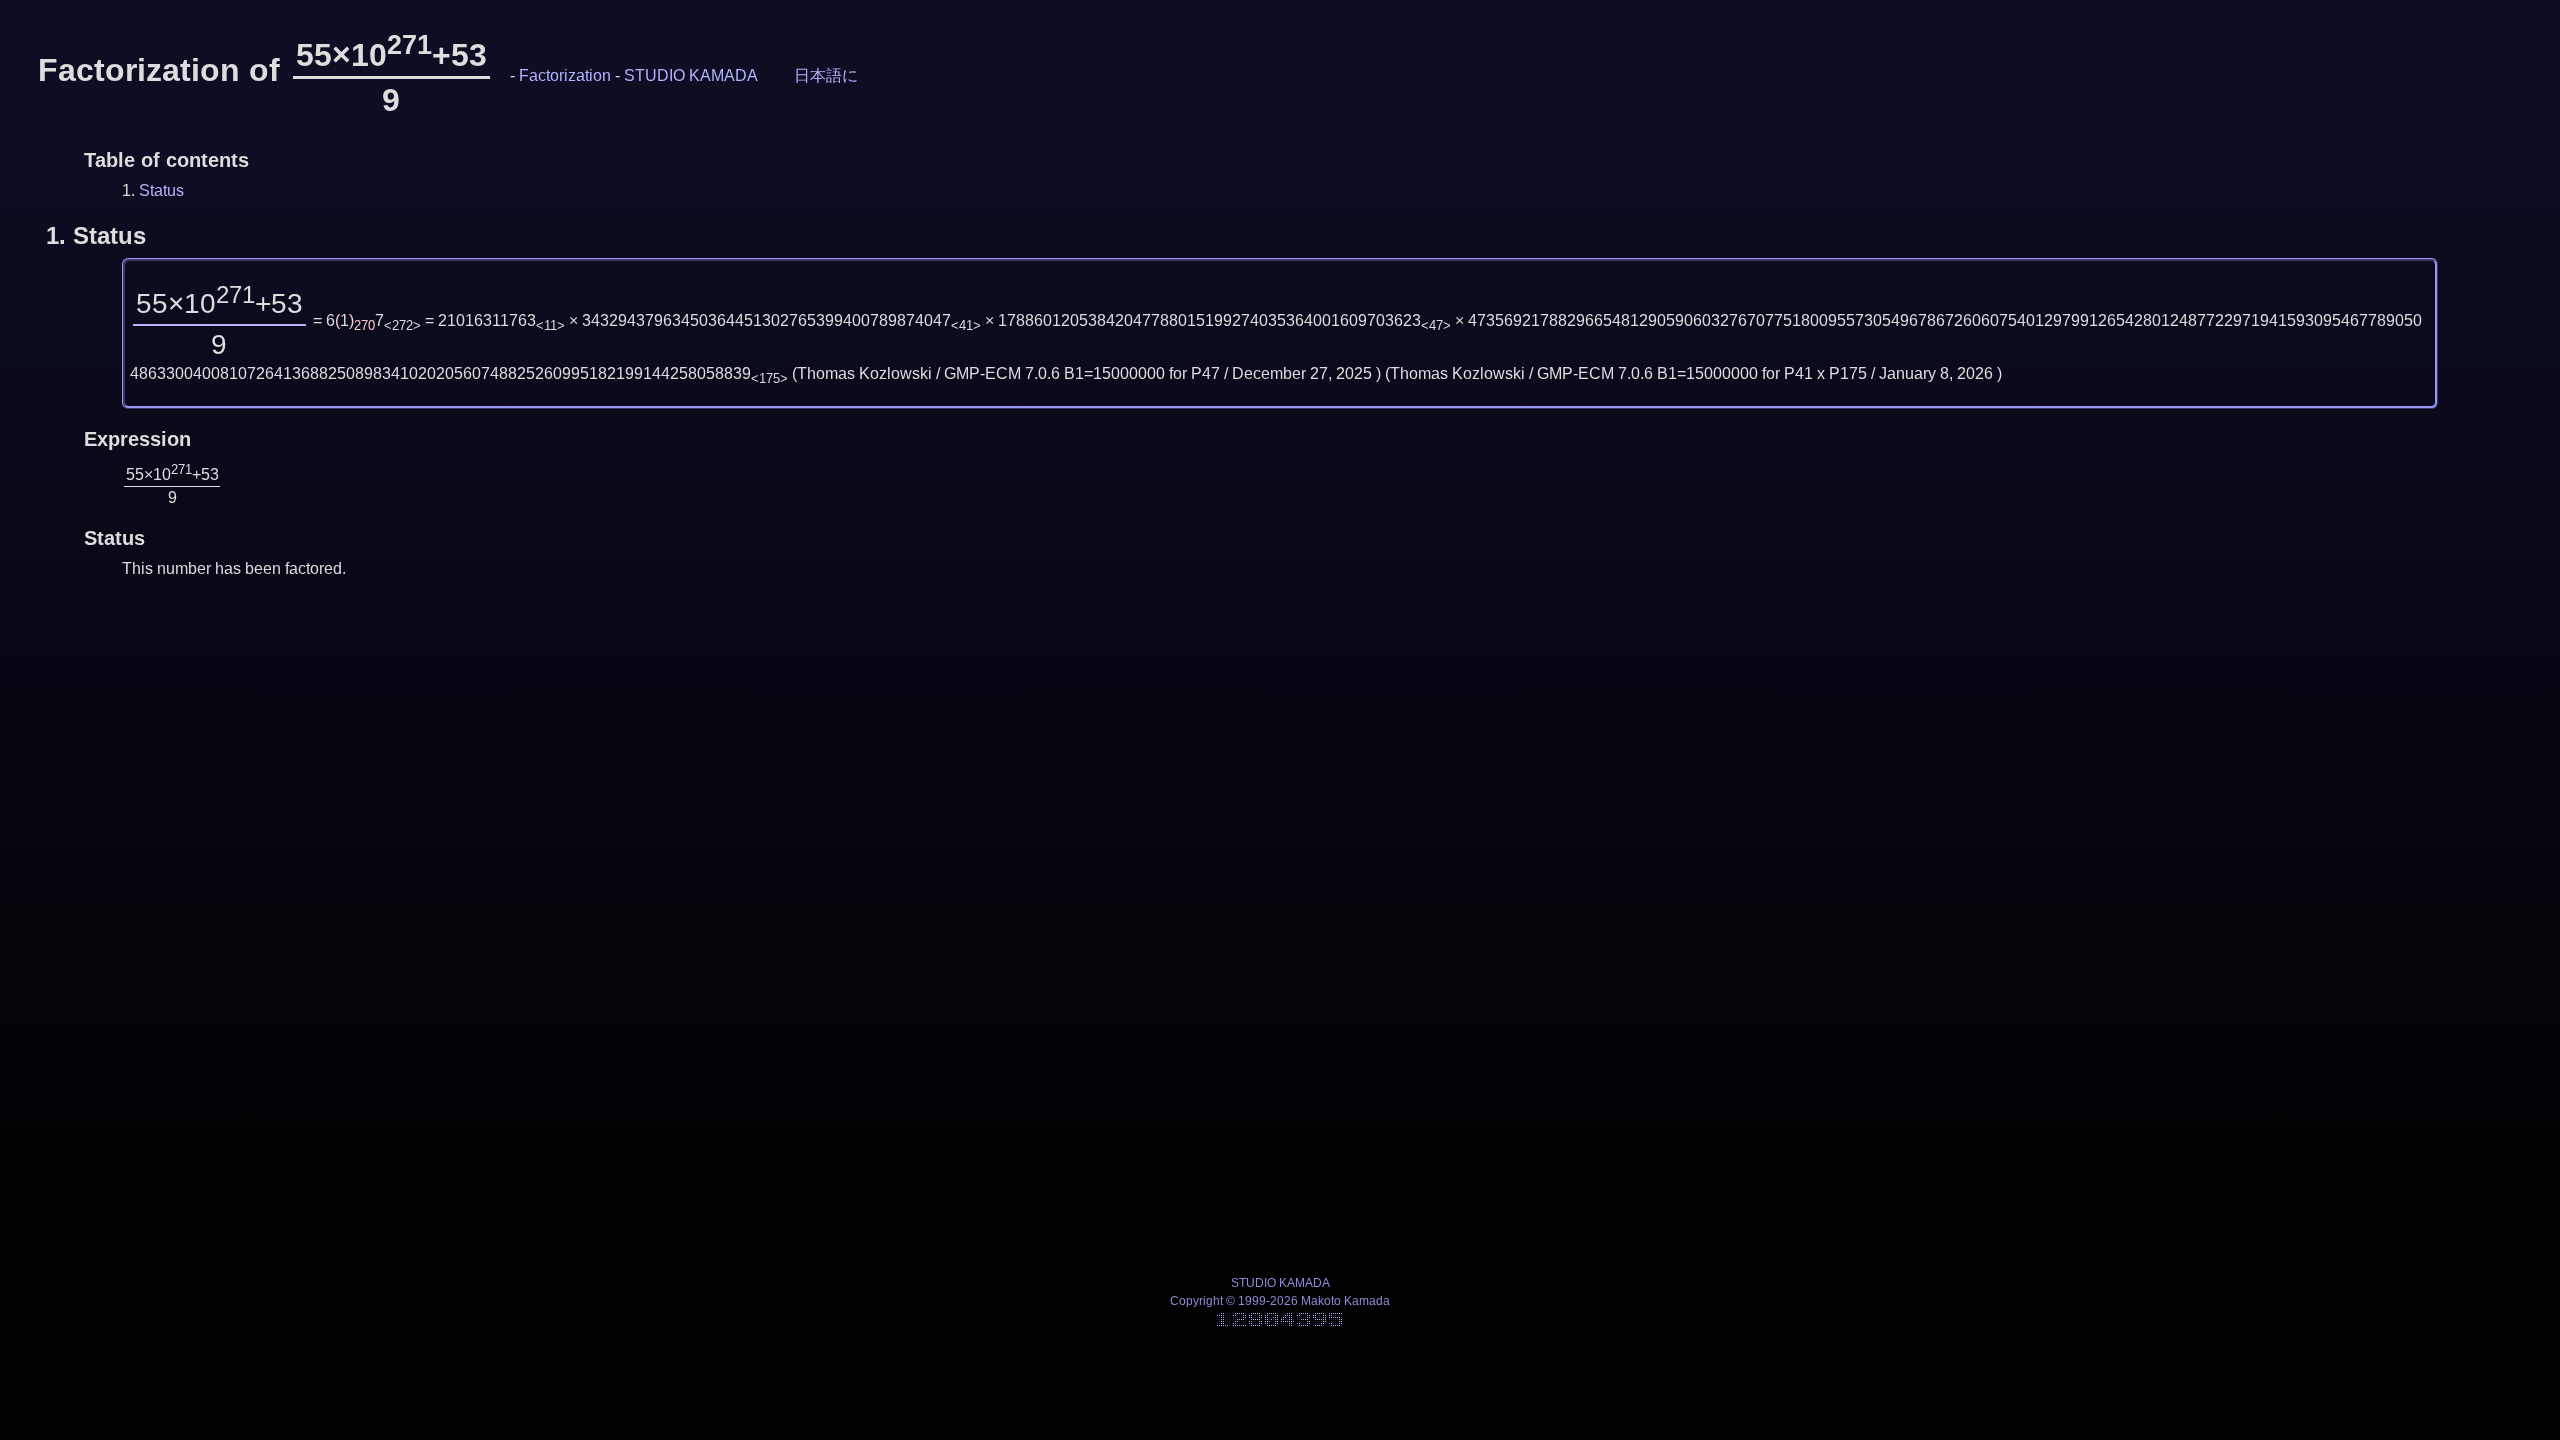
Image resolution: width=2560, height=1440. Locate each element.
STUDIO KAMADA (691, 75)
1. (96, 235)
